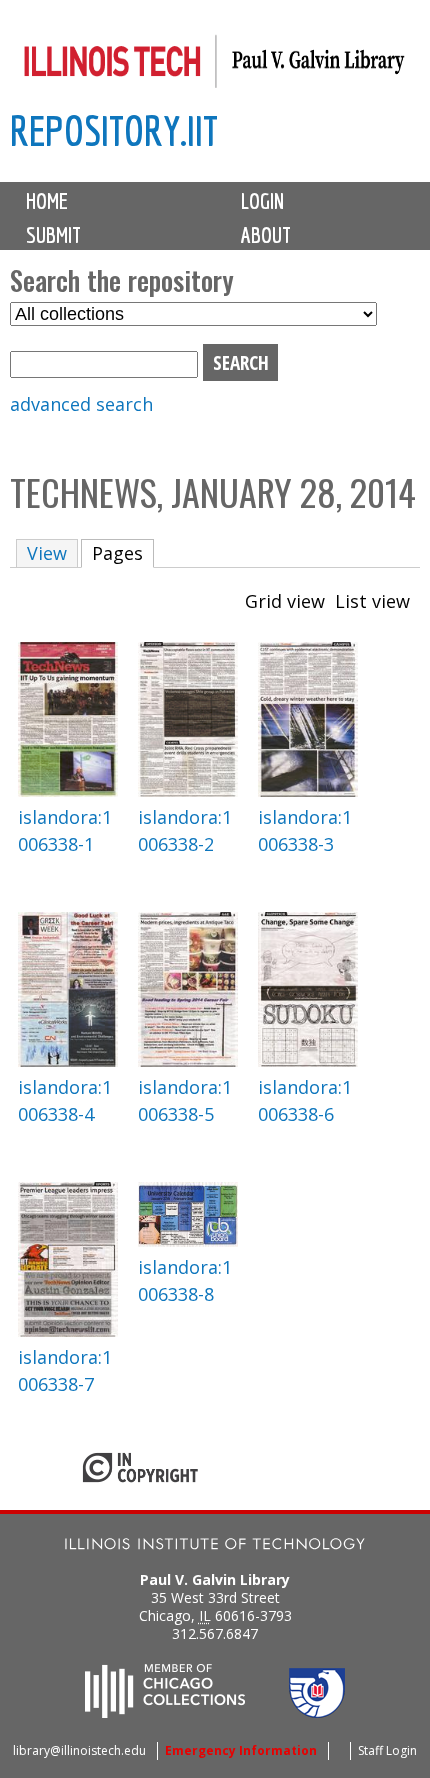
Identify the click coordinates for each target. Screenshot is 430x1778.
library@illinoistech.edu (79, 1750)
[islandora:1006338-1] (68, 790)
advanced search (81, 404)
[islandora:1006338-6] (308, 1060)
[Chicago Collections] (165, 1712)
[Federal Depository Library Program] (317, 1712)
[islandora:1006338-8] (188, 1240)
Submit (53, 235)
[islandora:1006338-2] (188, 790)
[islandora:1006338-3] (308, 790)
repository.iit (114, 130)
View (47, 553)
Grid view (285, 601)
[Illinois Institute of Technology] (215, 1546)
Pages (123, 553)
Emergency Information (241, 1750)
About (266, 235)
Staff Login (387, 1750)
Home (47, 201)
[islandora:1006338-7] (68, 1330)
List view (372, 601)
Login (262, 201)
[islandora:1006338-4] (68, 1060)
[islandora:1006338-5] (188, 1060)
